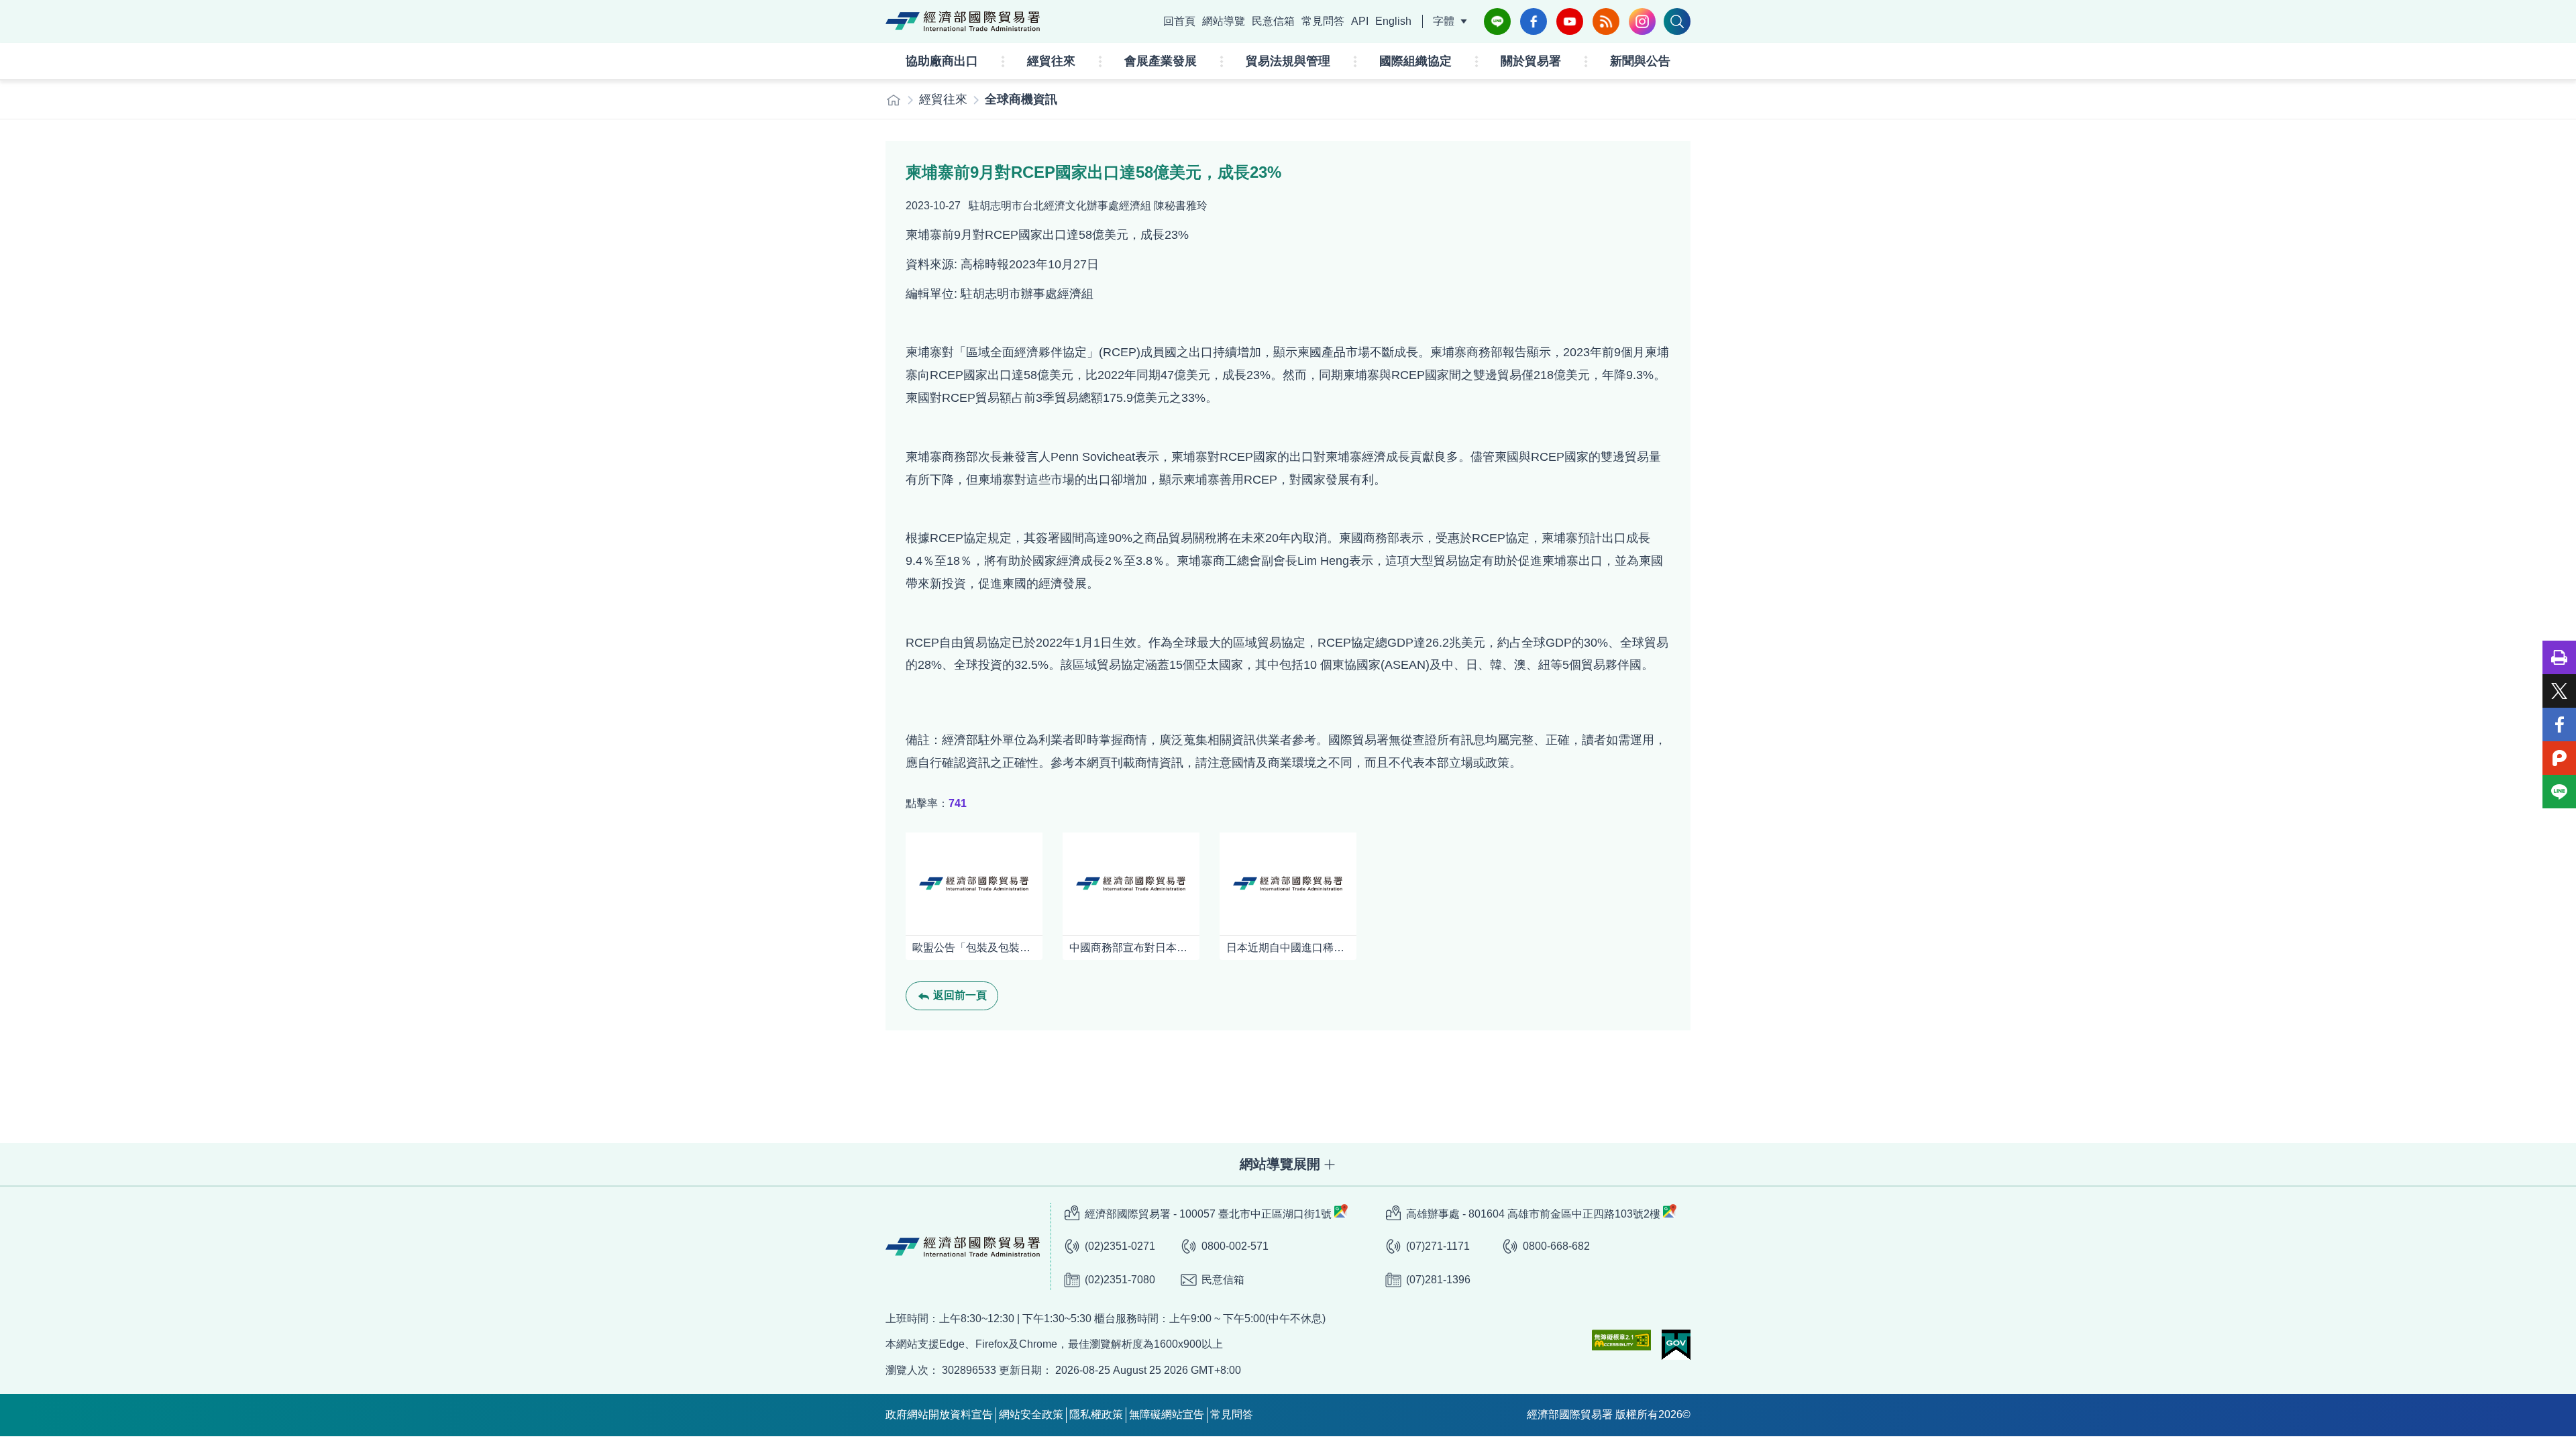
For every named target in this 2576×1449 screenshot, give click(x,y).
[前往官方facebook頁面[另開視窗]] (1534, 21)
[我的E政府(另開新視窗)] (1676, 1345)
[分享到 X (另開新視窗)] (2559, 691)
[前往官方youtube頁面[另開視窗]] (1570, 21)
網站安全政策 (1031, 1414)
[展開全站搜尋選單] (1677, 21)
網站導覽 (1224, 21)
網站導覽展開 (1280, 1164)
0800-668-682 (1556, 1246)
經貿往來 (1051, 61)
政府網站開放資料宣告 (939, 1414)
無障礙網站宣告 (1167, 1414)
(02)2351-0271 (1120, 1246)
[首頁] (894, 100)
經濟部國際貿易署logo (963, 21)
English (1393, 21)
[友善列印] (2559, 657)
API (1360, 21)
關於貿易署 (1531, 61)
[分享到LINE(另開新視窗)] (2559, 792)
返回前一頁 (960, 995)
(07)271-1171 (1438, 1246)
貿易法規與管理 (1288, 61)
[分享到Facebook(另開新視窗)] (2559, 724)
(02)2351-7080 (1120, 1280)
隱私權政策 (1096, 1414)
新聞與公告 (1640, 61)
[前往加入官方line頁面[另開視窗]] (1497, 21)
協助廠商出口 (942, 61)
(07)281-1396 (1438, 1280)
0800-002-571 (1235, 1246)
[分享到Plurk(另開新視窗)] (2559, 758)
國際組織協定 (1415, 61)
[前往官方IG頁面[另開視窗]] (1642, 21)
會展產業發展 (1161, 61)
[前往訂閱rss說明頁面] (1606, 21)
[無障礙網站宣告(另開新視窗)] (1621, 1340)
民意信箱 (1273, 21)
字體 (1444, 21)
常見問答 (1323, 21)
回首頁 (1179, 21)
